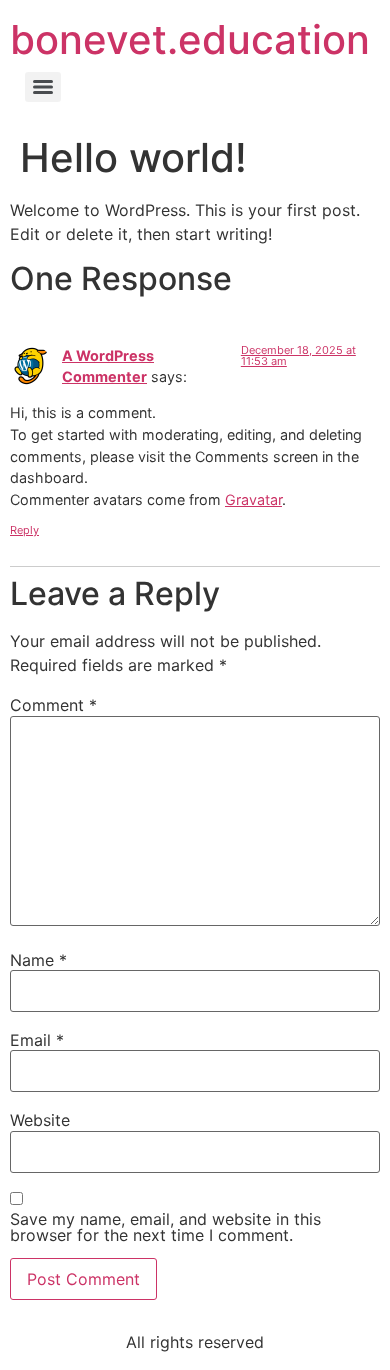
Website (40, 1120)
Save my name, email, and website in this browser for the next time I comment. (165, 1227)
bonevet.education (190, 39)
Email (37, 1040)
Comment (53, 705)
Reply (24, 530)
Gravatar (253, 499)
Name (38, 960)
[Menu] (43, 87)
